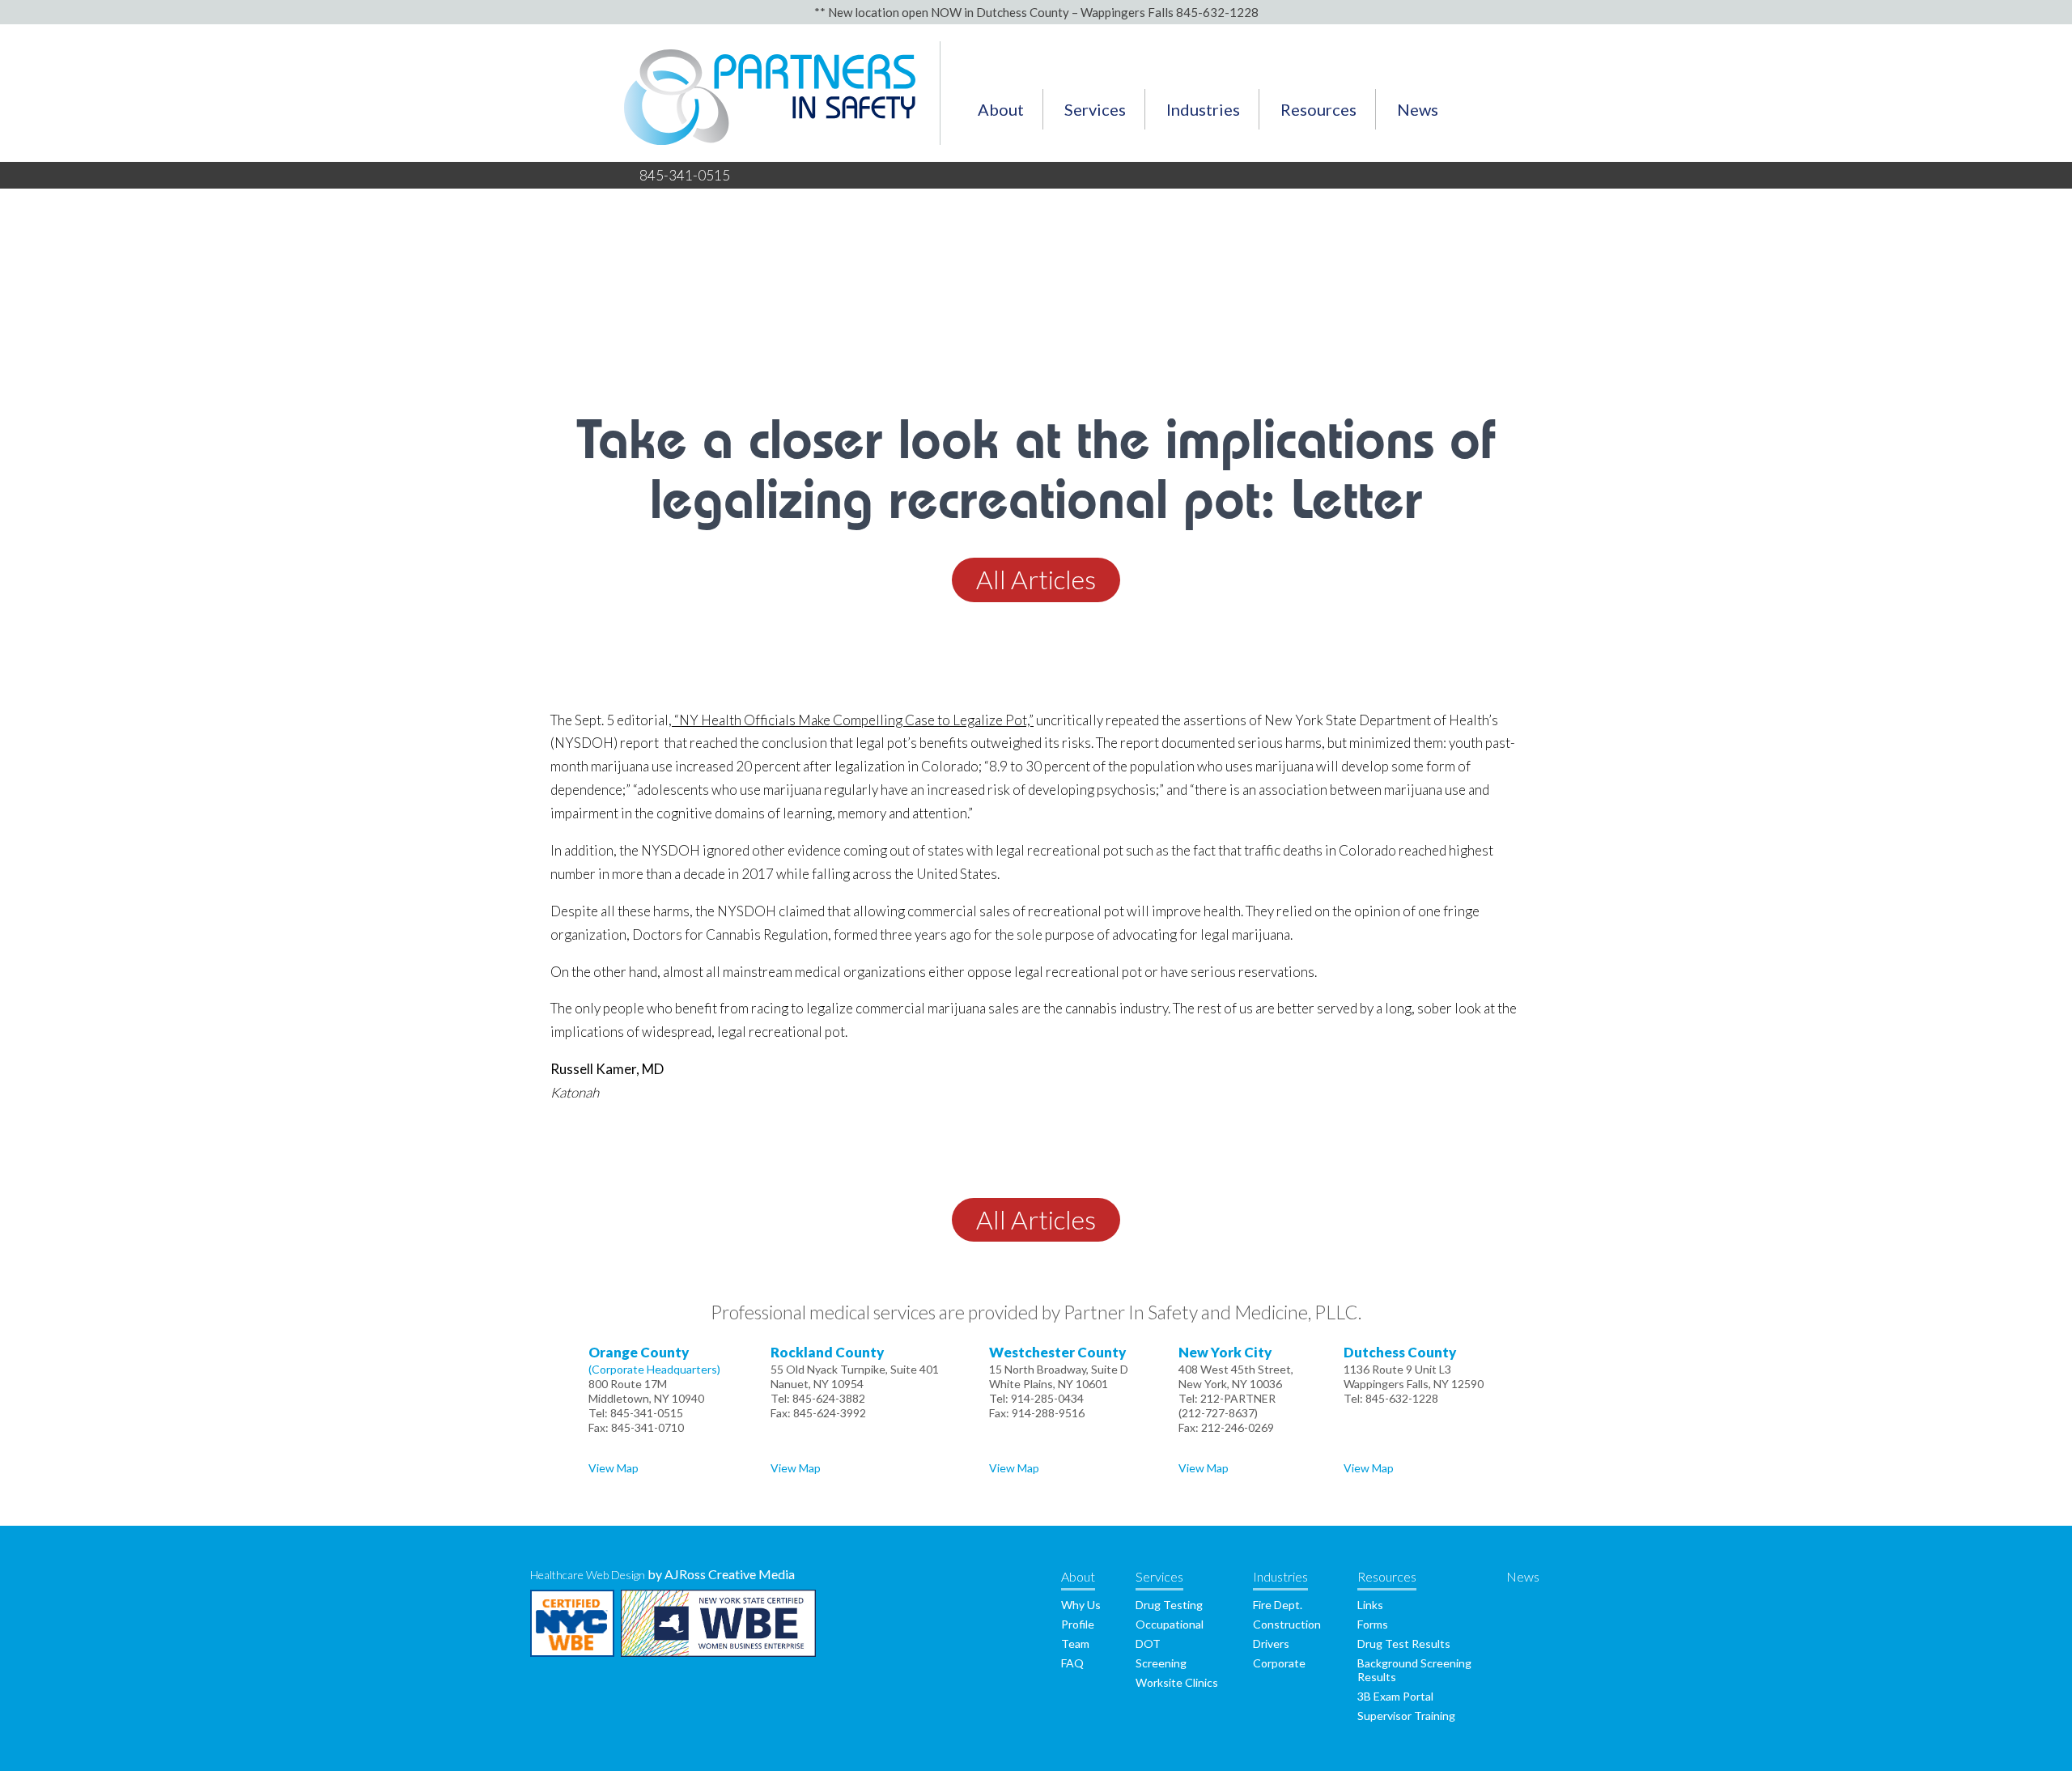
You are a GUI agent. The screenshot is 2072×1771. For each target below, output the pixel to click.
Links (1290, 161)
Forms (1373, 1624)
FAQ (1072, 1663)
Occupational (1170, 1624)
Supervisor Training (1406, 1716)
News (1418, 109)
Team (1075, 1644)
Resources (1318, 109)
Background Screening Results (1414, 1670)
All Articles (1036, 579)
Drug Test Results (1404, 1644)
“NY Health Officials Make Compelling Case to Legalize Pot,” (853, 720)
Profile (1078, 1624)
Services (1095, 109)
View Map (614, 1468)
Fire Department (1204, 161)
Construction (1287, 1624)
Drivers (1271, 1644)
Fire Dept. (1278, 1605)
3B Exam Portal (1395, 1696)
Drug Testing (1095, 161)
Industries (1203, 109)
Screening (1161, 1663)
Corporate (1279, 1663)
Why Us (991, 161)
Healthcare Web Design (588, 1575)
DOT (1148, 1644)
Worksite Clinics (1177, 1682)
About (1001, 109)
